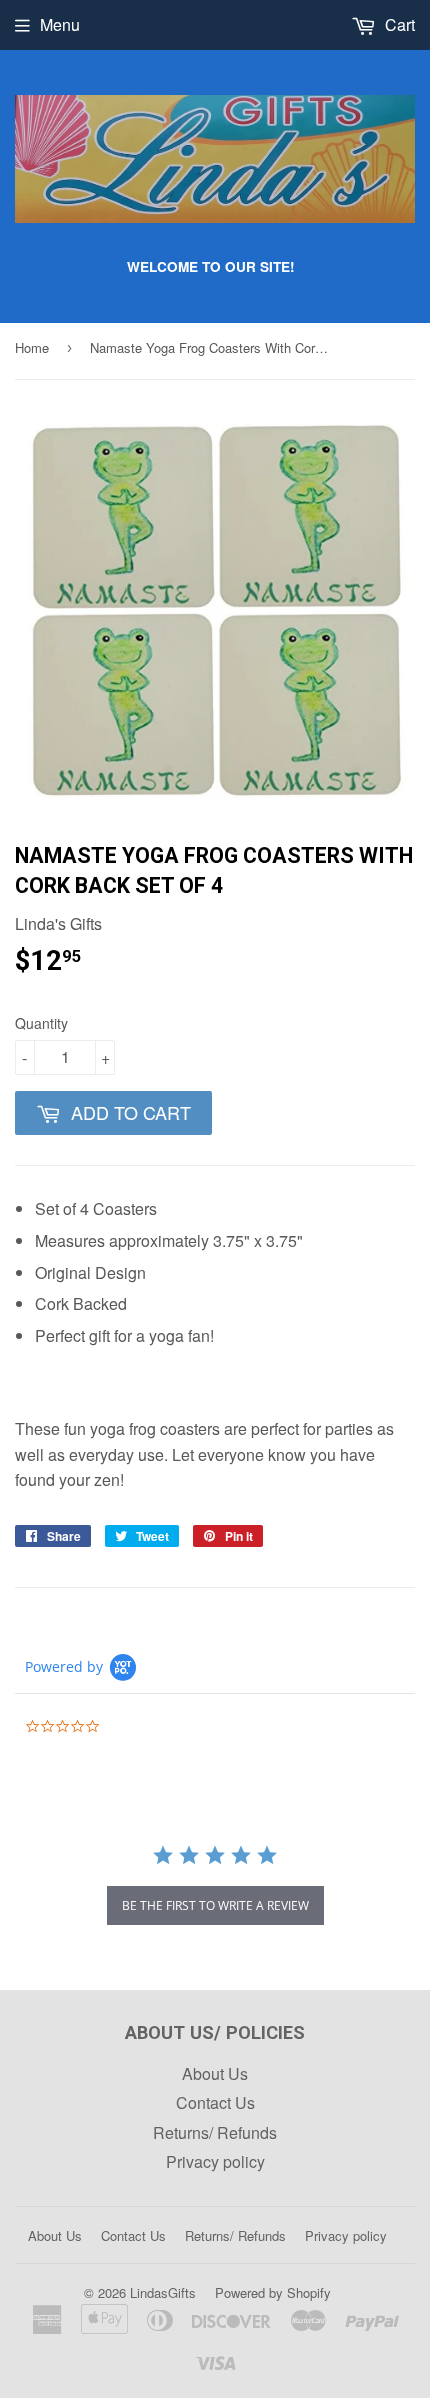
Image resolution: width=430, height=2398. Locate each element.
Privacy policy (215, 2161)
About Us (215, 2073)
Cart (398, 24)
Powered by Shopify (273, 2292)
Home (32, 347)
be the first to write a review (215, 1905)
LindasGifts (163, 2292)
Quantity (41, 1023)
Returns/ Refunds (215, 2132)
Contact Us (215, 2102)
